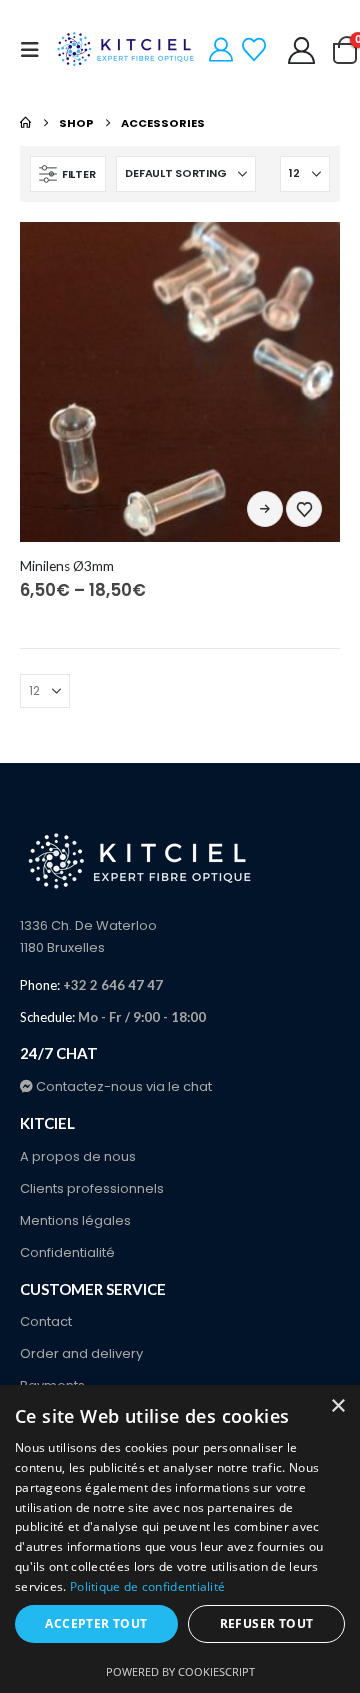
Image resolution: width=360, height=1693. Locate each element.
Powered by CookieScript (180, 1671)
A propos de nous (78, 1156)
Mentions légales (75, 1220)
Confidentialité (67, 1252)
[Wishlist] (253, 50)
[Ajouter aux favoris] (304, 509)
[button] (36, 50)
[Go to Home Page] (25, 123)
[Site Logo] (127, 50)
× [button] (337, 1406)
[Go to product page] (180, 382)
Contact (46, 1321)
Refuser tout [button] (267, 1623)
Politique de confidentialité (147, 1586)
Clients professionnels (92, 1188)
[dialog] (180, 1539)
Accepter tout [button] (96, 1623)
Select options (265, 509)
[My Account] (221, 50)
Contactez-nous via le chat (122, 1086)
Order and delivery (81, 1353)
